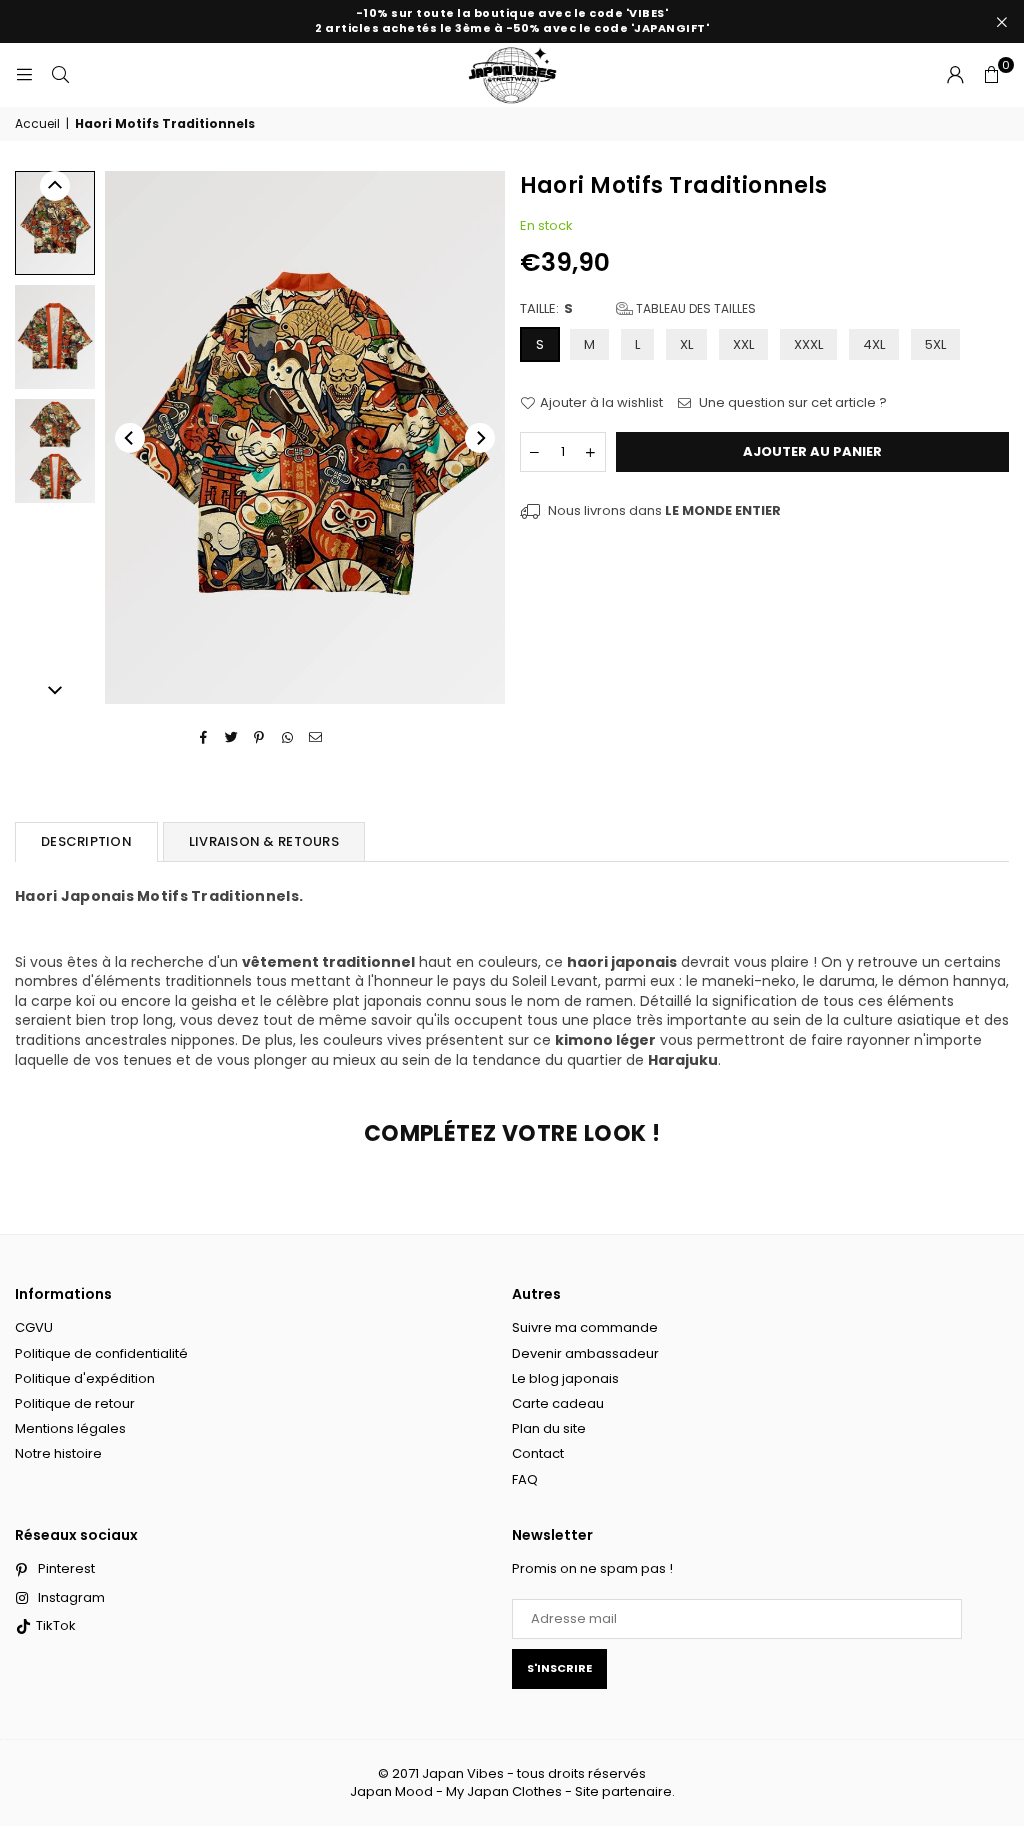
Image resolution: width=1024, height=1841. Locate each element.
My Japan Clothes (504, 1791)
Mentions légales (70, 1428)
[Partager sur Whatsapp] (287, 738)
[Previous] (130, 438)
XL (686, 344)
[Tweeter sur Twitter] (231, 738)
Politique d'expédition (85, 1378)
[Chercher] (60, 74)
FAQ (525, 1479)
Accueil (37, 124)
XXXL (808, 344)
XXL (743, 344)
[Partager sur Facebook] (203, 738)
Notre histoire (58, 1453)
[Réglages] (955, 75)
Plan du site (549, 1428)
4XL (874, 344)
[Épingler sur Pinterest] (259, 738)
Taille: (638, 309)
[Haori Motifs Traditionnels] (55, 222)
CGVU (34, 1327)
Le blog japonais (565, 1378)
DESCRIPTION (86, 841)
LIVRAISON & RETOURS (264, 841)
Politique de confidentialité (101, 1353)
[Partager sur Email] (315, 738)
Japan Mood (391, 1791)
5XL (935, 344)
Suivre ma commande (585, 1327)
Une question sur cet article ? (791, 403)
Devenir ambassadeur (585, 1353)
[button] (991, 75)
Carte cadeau (558, 1403)
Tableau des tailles (694, 308)
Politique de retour (75, 1403)
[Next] (480, 438)
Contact (538, 1453)
